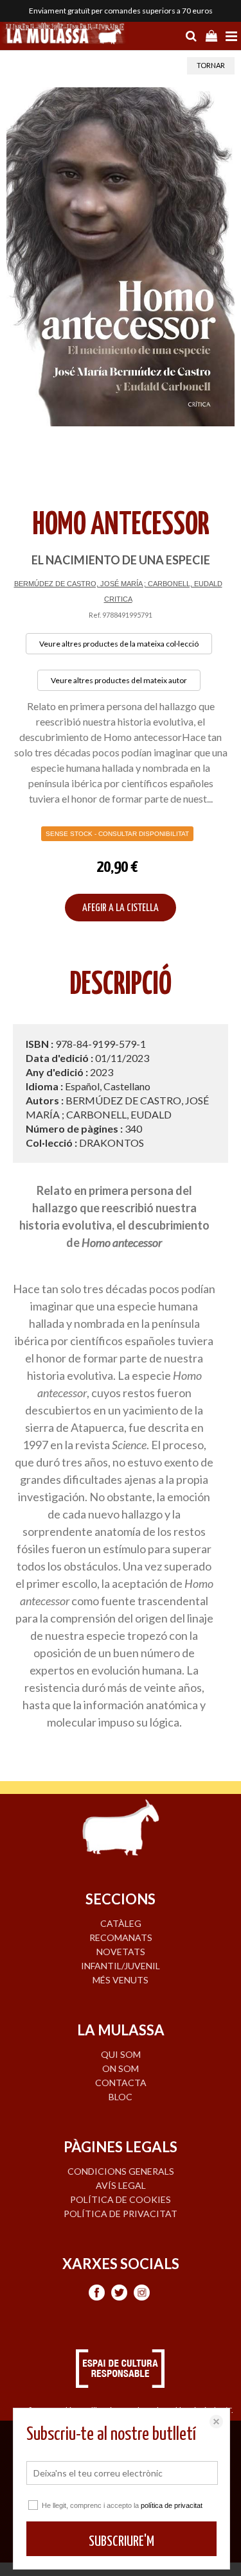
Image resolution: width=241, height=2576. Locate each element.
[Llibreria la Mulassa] (64, 35)
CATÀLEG (121, 1923)
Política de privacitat (121, 2214)
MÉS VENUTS (121, 1980)
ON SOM (121, 2068)
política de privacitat (172, 2505)
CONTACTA (121, 2083)
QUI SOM (121, 2054)
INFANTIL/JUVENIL (121, 1966)
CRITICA (118, 599)
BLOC (121, 2097)
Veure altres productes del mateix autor (119, 680)
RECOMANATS (121, 1937)
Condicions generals (121, 2171)
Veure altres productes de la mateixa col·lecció (119, 644)
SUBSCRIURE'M (121, 2542)
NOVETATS (121, 1952)
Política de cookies (121, 2199)
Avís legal (121, 2185)
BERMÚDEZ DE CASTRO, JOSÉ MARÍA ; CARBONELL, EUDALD (118, 584)
